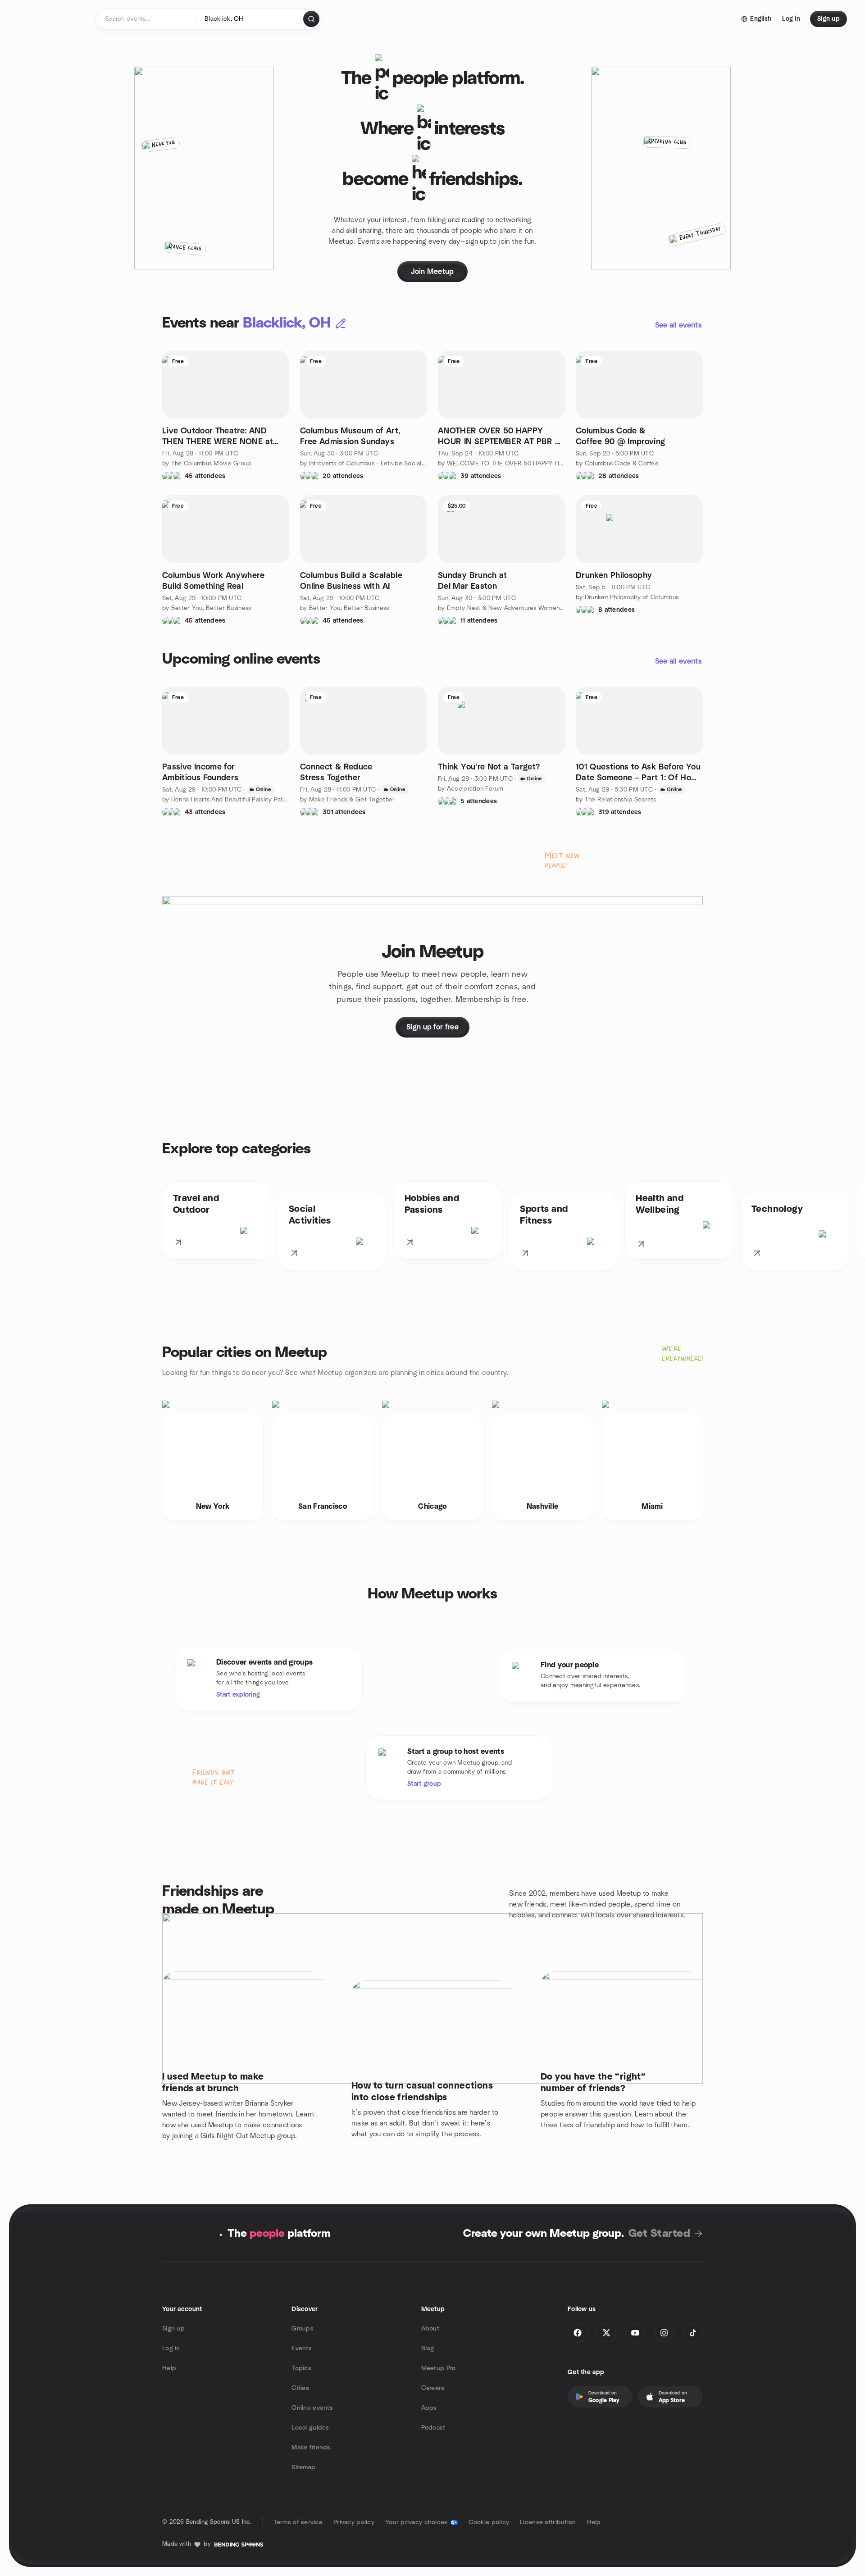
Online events (312, 2408)
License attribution (548, 2522)
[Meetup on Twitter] (606, 2333)
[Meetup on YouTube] (635, 2333)
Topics (301, 2368)
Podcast (433, 2428)
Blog (428, 2348)
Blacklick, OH (287, 323)
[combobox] (250, 19)
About (430, 2329)
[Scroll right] (851, 1228)
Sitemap (303, 2467)
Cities (300, 2388)
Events (302, 2348)
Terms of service (298, 2522)
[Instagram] (664, 2333)
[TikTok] (693, 2333)
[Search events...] (311, 19)
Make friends (311, 2448)
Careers (433, 2388)
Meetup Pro (439, 2368)
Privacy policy (354, 2522)
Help (169, 2368)
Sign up (173, 2329)
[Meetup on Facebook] (578, 2333)
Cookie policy (489, 2522)
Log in (171, 2348)
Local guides (310, 2428)
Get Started (659, 2234)
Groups (303, 2329)
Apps (429, 2408)
